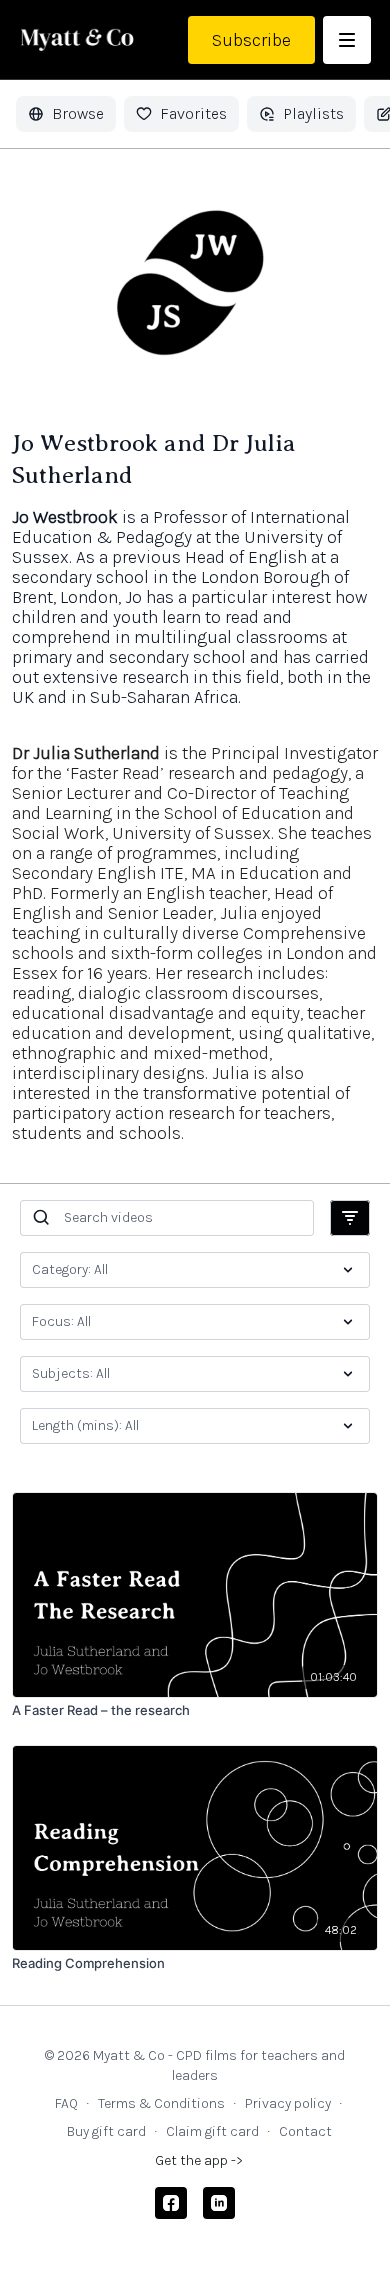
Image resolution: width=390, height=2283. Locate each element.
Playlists (313, 113)
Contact (305, 2131)
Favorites (193, 113)
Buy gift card (106, 2131)
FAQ (66, 2103)
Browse (78, 113)
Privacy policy (288, 2103)
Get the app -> (199, 2160)
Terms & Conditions (161, 2103)
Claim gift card (212, 2131)
